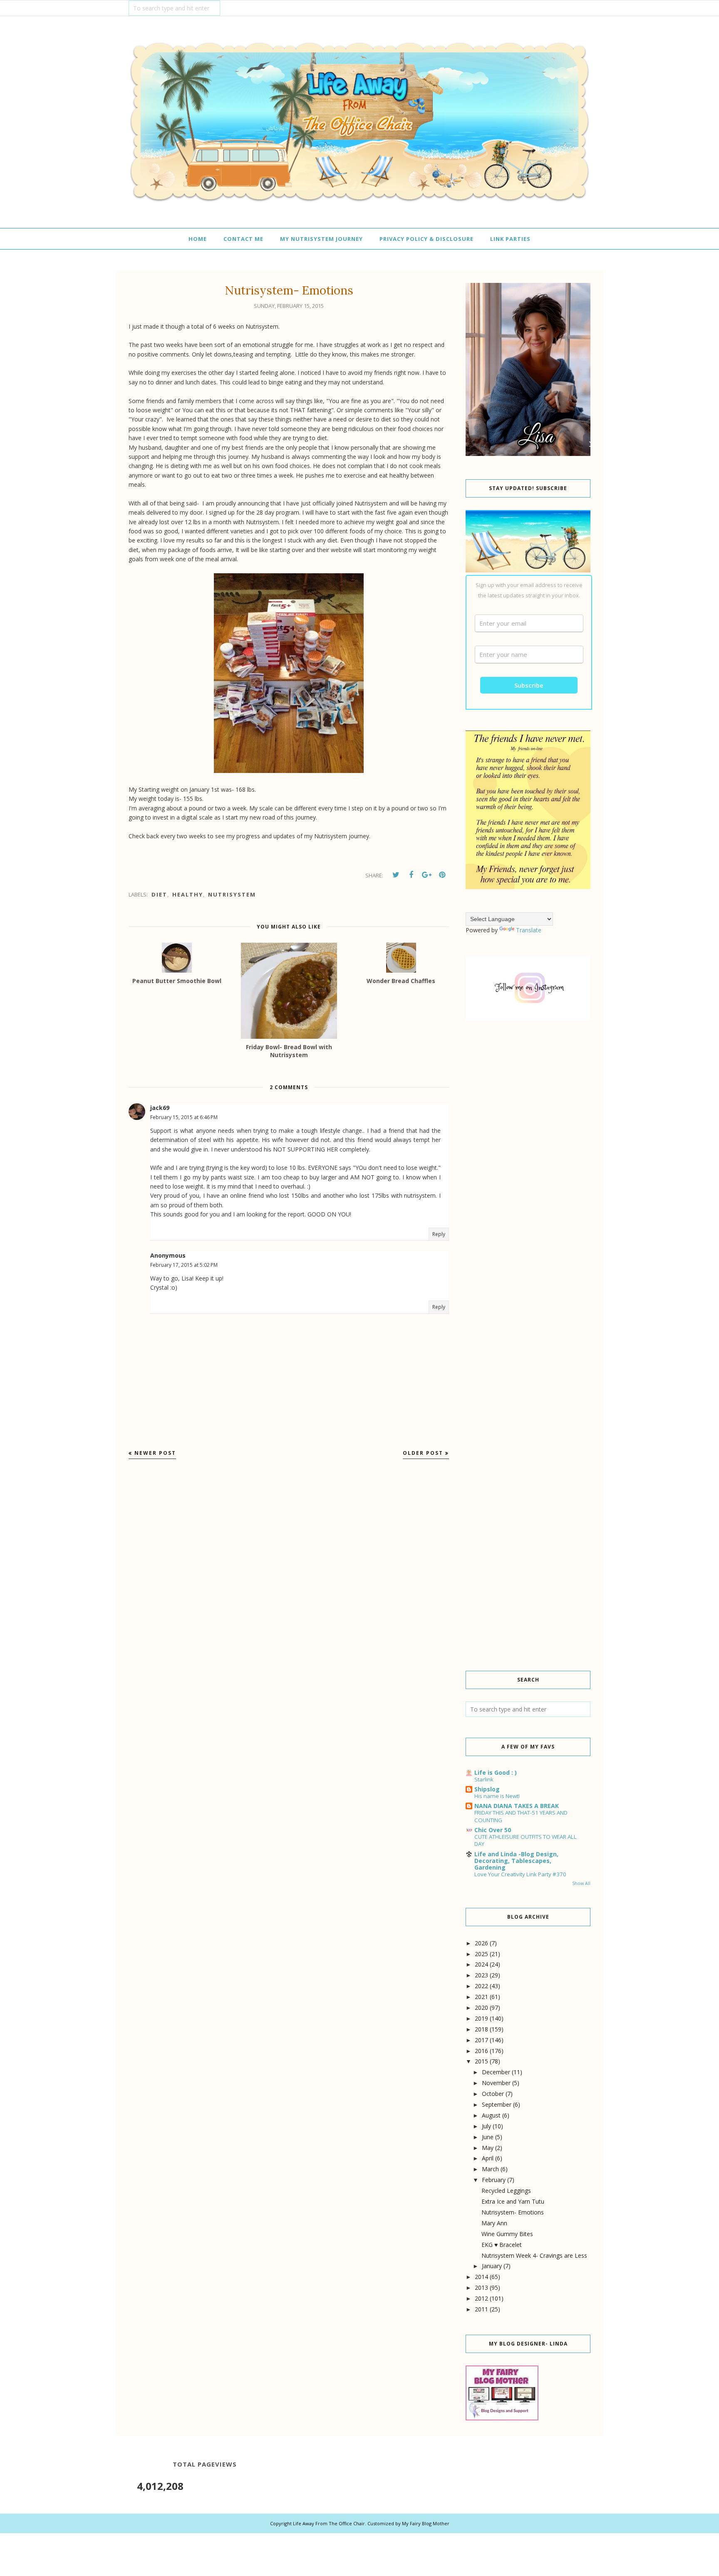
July (486, 2126)
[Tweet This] (396, 875)
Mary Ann (494, 2223)
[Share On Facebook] (411, 875)
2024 (481, 1964)
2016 (481, 2051)
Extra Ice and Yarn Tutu (513, 2201)
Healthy (188, 894)
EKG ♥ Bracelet (502, 2245)
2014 (481, 2277)
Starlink (484, 1779)
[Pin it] (442, 875)
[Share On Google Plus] (426, 875)
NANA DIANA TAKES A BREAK (517, 1806)
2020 (481, 2008)
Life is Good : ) (496, 1772)
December (496, 2072)
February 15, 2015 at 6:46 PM (184, 1117)
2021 (481, 1997)
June (488, 2137)
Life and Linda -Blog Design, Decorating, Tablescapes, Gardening (516, 1861)
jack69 (160, 1108)
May (488, 2148)
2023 (481, 1975)
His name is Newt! (497, 1796)
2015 (481, 2061)
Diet (159, 894)
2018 (481, 2029)
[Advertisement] (528, 1169)
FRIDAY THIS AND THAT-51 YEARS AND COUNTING (521, 1816)
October (493, 2094)
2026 (481, 1943)
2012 (481, 2298)
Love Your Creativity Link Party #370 (520, 1874)
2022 (481, 1986)
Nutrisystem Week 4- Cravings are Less (534, 2255)
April (488, 2158)
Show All (581, 1883)
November (496, 2083)
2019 (481, 2018)
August (491, 2115)
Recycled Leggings (506, 2191)
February (494, 2180)
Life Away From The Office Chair (329, 2523)
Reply (439, 1234)
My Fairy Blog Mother (426, 2523)
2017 (481, 2040)
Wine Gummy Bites (507, 2234)
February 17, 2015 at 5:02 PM (184, 1265)
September (497, 2104)
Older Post (423, 1453)
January (492, 2266)
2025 (481, 1954)
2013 (481, 2287)
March (490, 2169)
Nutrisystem (232, 894)
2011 (481, 2309)
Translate (529, 930)
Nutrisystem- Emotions (513, 2212)
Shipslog (487, 1789)
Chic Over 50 (493, 1830)
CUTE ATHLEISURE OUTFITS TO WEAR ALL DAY (526, 1840)
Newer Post (155, 1453)
